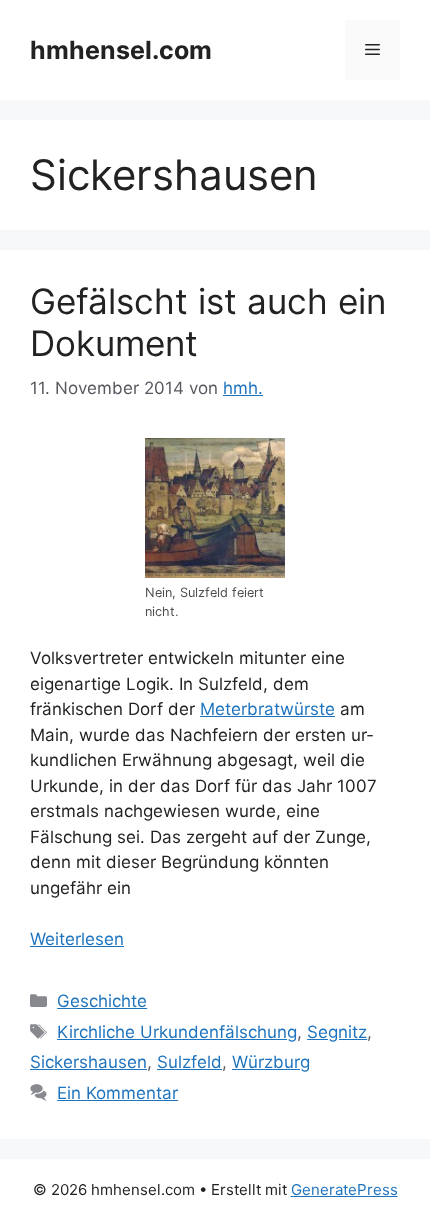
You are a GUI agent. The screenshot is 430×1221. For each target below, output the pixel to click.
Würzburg (271, 1062)
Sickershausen (88, 1062)
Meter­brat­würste (267, 709)
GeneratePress (344, 1189)
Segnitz (337, 1032)
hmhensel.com (121, 50)
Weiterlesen (77, 939)
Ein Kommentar (117, 1093)
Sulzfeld (189, 1062)
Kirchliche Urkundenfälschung (177, 1032)
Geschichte (102, 1001)
